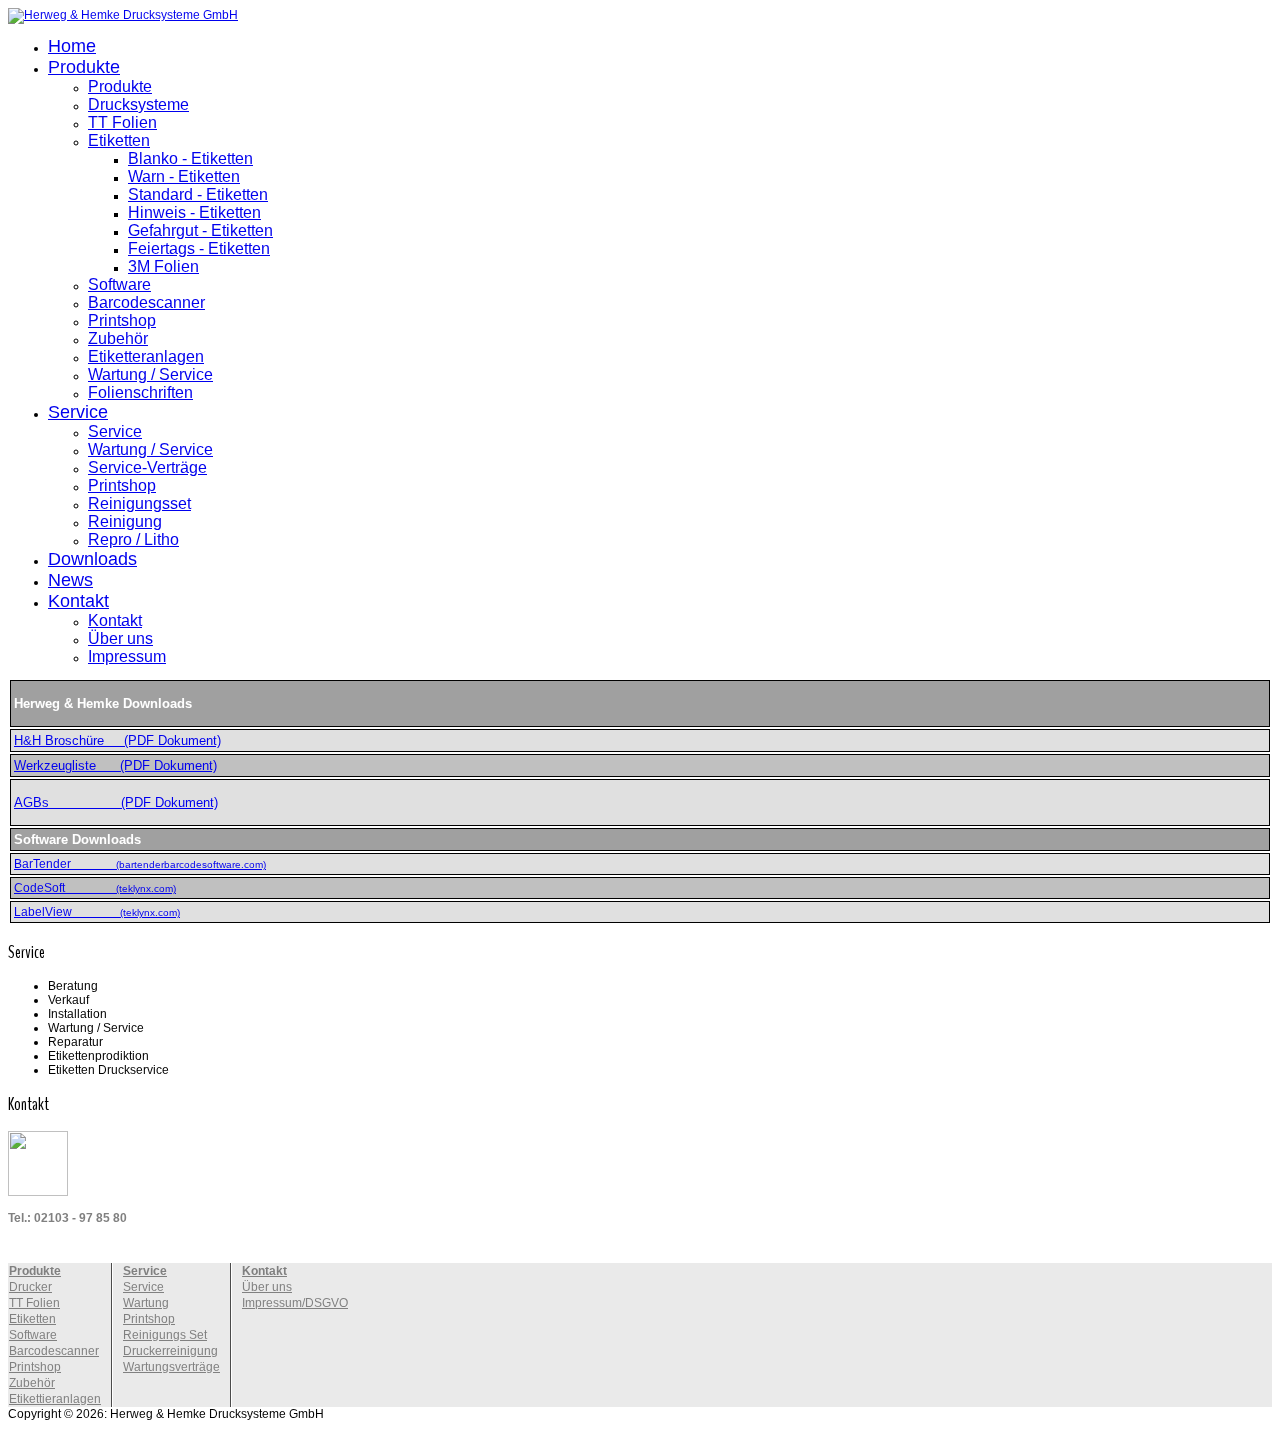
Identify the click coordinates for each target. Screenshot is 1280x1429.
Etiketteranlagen (146, 356)
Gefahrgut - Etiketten (200, 230)
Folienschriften (140, 392)
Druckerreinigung (170, 1351)
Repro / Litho (133, 539)
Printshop (122, 320)
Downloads (92, 559)
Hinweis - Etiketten (194, 212)
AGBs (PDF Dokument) (116, 802)
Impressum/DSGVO (295, 1303)
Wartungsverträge (171, 1367)
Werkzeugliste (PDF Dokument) (115, 765)
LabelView (97, 912)
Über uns (120, 638)
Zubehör (118, 338)
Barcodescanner (146, 302)
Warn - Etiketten (184, 176)
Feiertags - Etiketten (199, 248)
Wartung (146, 1303)
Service (78, 412)
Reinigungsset (139, 503)
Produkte (84, 67)
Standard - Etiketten (198, 194)
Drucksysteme (138, 104)
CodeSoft (95, 888)
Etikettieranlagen (55, 1399)
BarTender (140, 864)
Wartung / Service (150, 374)
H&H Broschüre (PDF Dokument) (117, 740)
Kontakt (78, 601)
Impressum (127, 656)
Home (72, 46)
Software (119, 284)
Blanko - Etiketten (190, 158)
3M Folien (163, 266)
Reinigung (125, 521)
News (70, 580)
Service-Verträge (147, 467)
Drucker (30, 1287)
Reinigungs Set (165, 1335)
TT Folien (122, 122)
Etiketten (119, 140)
